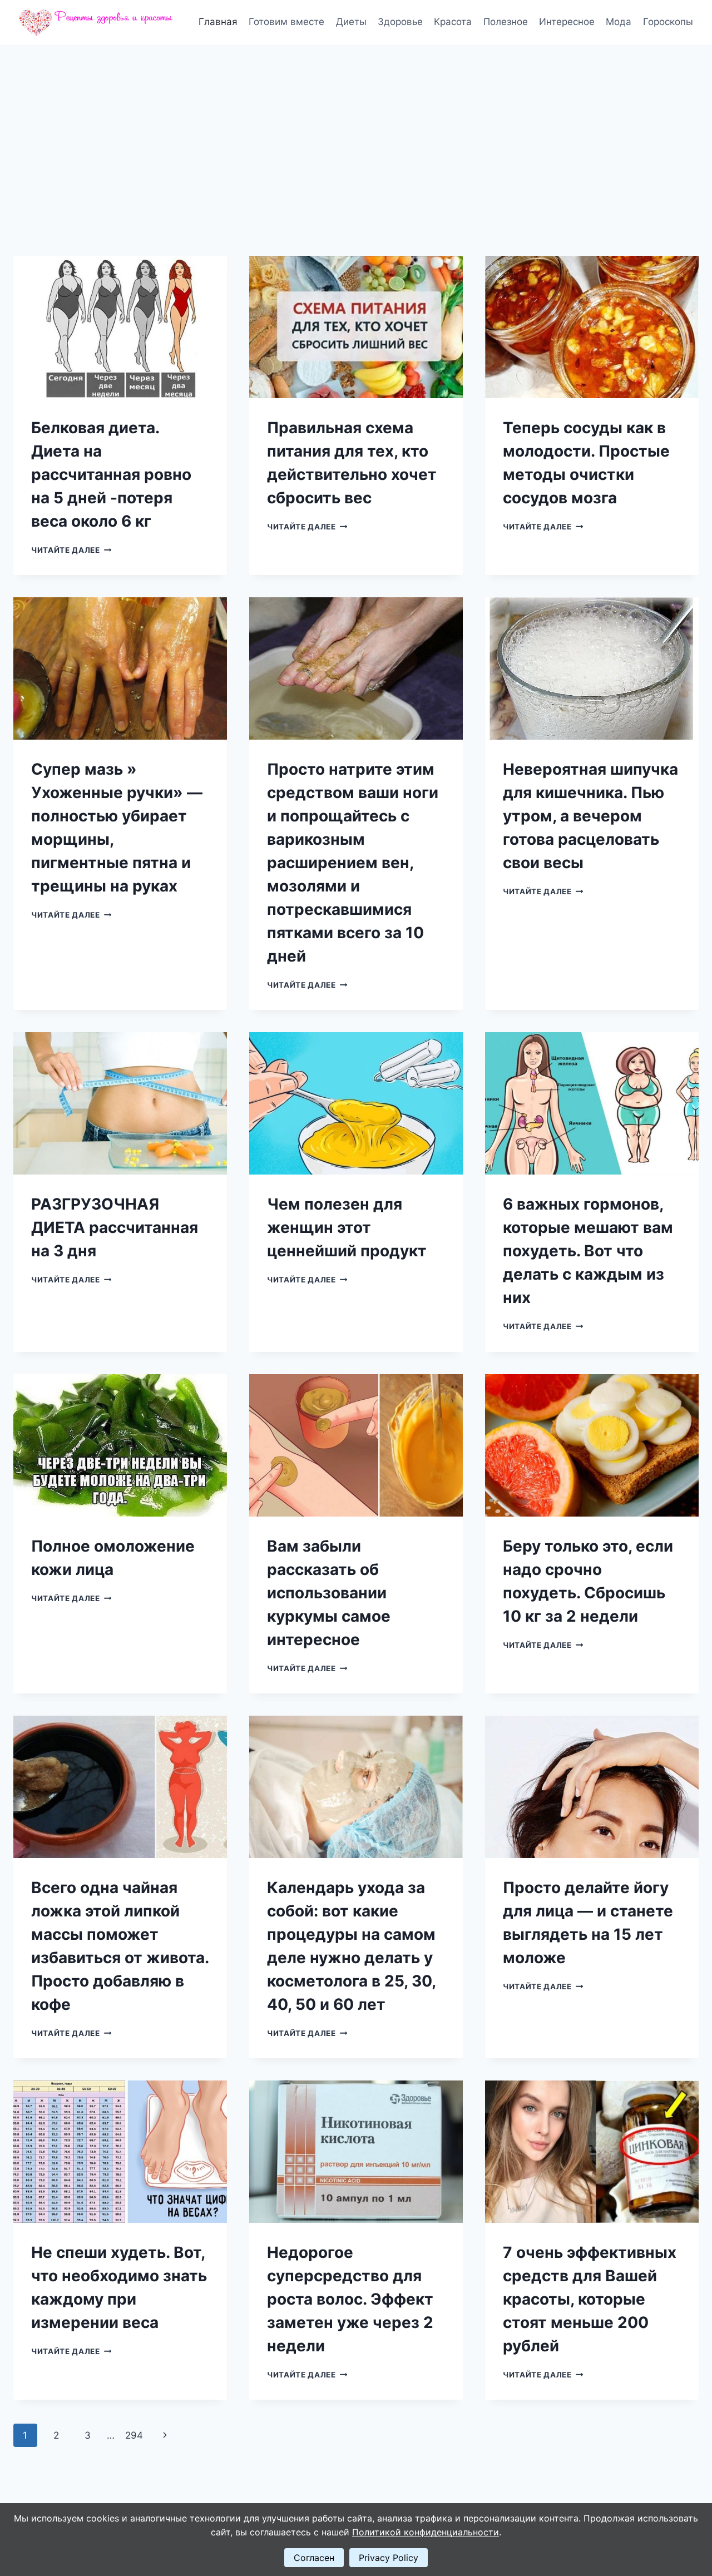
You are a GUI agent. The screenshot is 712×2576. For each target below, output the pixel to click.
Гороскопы (668, 22)
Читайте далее (71, 550)
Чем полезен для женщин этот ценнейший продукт (347, 1227)
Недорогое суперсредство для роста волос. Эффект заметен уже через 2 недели (350, 2299)
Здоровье (400, 22)
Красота (453, 22)
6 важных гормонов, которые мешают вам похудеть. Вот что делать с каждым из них (588, 1251)
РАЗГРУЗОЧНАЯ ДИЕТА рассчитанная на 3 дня (115, 1227)
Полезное (506, 22)
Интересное (567, 22)
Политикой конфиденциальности (426, 2532)
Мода (619, 22)
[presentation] (120, 327)
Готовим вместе (286, 22)
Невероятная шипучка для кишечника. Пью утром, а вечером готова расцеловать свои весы (590, 816)
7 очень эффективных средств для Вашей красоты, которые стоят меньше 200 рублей (590, 2299)
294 (134, 2435)
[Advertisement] (356, 128)
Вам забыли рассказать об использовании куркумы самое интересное (329, 1593)
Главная (218, 22)
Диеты (351, 22)
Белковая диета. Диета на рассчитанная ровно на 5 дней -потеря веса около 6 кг (111, 474)
